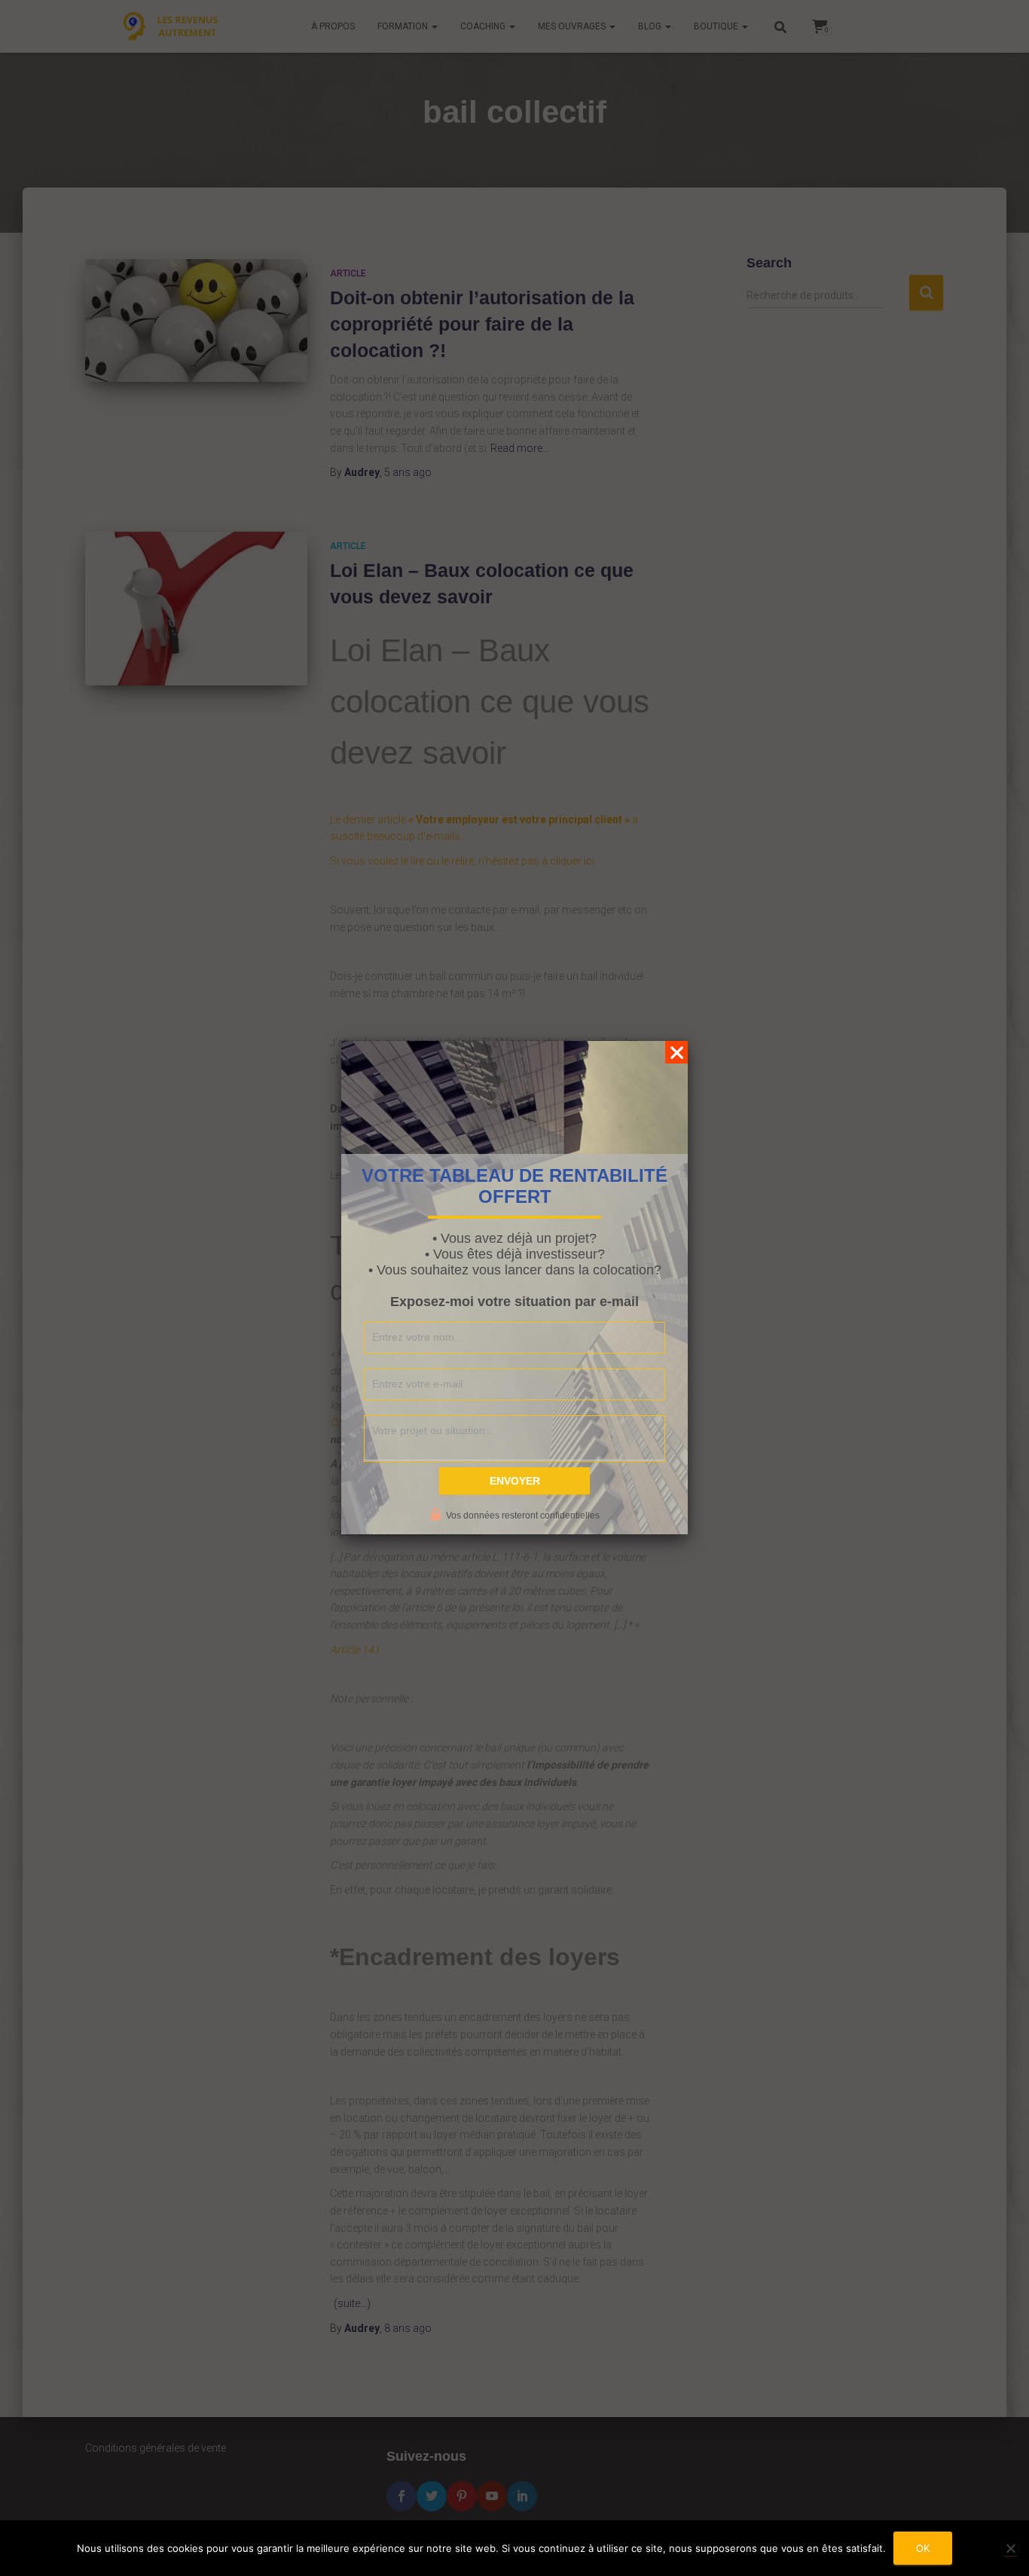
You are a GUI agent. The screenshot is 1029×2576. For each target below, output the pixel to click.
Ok (923, 2548)
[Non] (1010, 2548)
